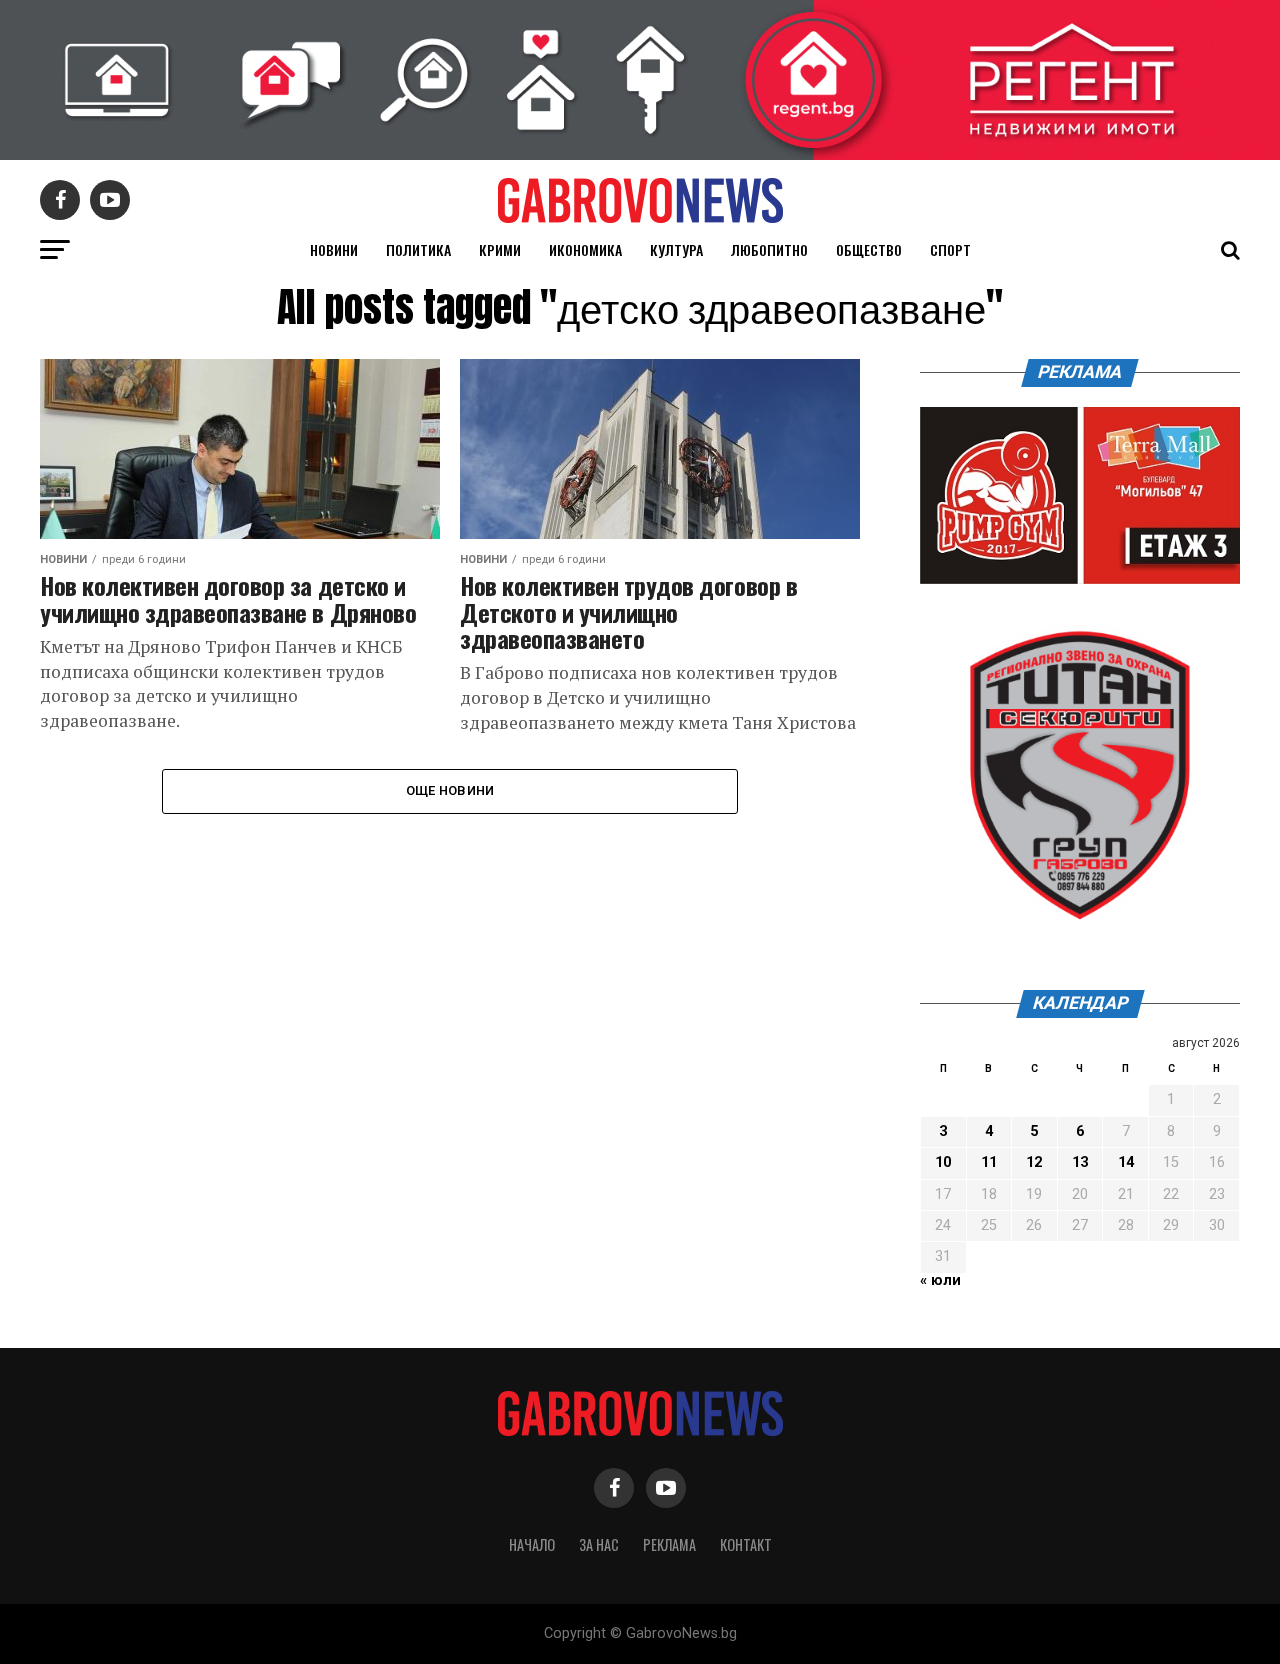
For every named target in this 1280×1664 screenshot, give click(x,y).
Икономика (585, 249)
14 (1126, 1162)
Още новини (450, 790)
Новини (334, 249)
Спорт (950, 249)
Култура (676, 249)
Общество (869, 249)
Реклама (669, 1544)
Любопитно (769, 249)
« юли (940, 1280)
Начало (532, 1544)
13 (1080, 1162)
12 (1034, 1162)
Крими (500, 249)
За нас (599, 1544)
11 (989, 1162)
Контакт (746, 1544)
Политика (418, 249)
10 (943, 1162)
